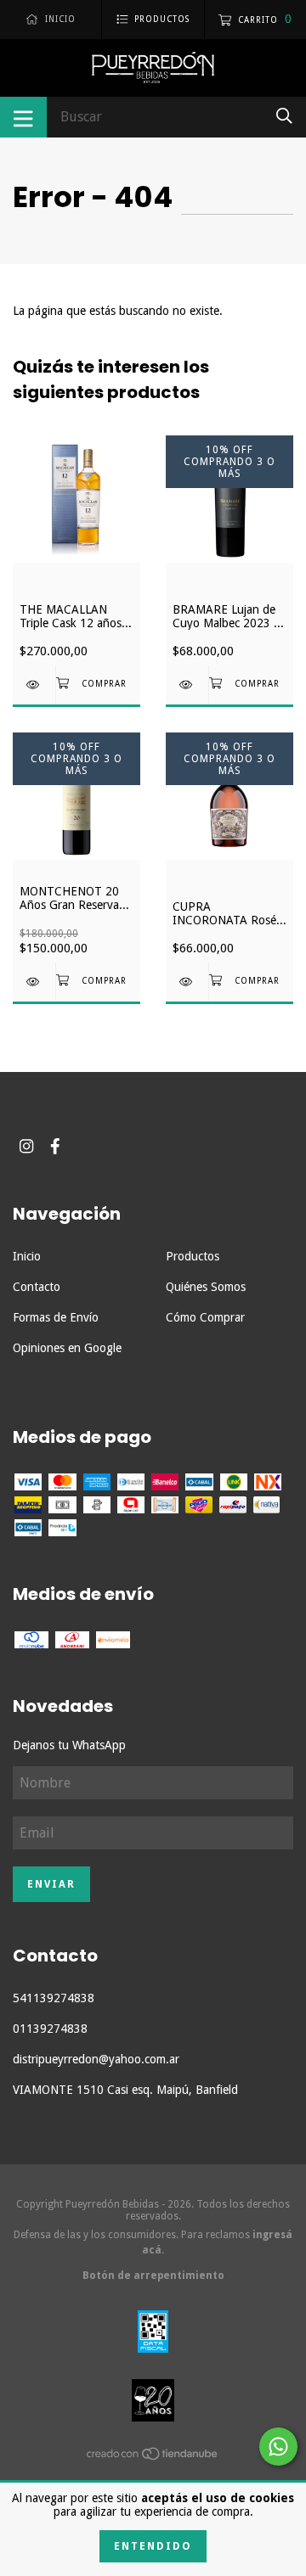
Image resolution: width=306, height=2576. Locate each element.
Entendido (153, 2546)
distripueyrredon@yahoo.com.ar (96, 2059)
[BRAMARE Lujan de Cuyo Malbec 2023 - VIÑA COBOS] (187, 685)
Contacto (37, 1287)
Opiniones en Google (67, 1348)
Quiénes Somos (206, 1287)
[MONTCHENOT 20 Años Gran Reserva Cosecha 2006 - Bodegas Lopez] (34, 982)
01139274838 (50, 2029)
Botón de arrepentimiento (153, 2276)
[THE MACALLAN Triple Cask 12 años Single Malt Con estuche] (34, 685)
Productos (193, 1256)
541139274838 (54, 1998)
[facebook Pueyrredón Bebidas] (55, 1146)
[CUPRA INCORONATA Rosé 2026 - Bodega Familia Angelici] (187, 982)
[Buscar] (284, 116)
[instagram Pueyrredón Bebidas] (26, 1146)
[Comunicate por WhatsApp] (278, 2447)
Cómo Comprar (205, 1317)
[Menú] (23, 117)
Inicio (27, 1256)
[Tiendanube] (153, 2456)
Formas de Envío (56, 1317)
